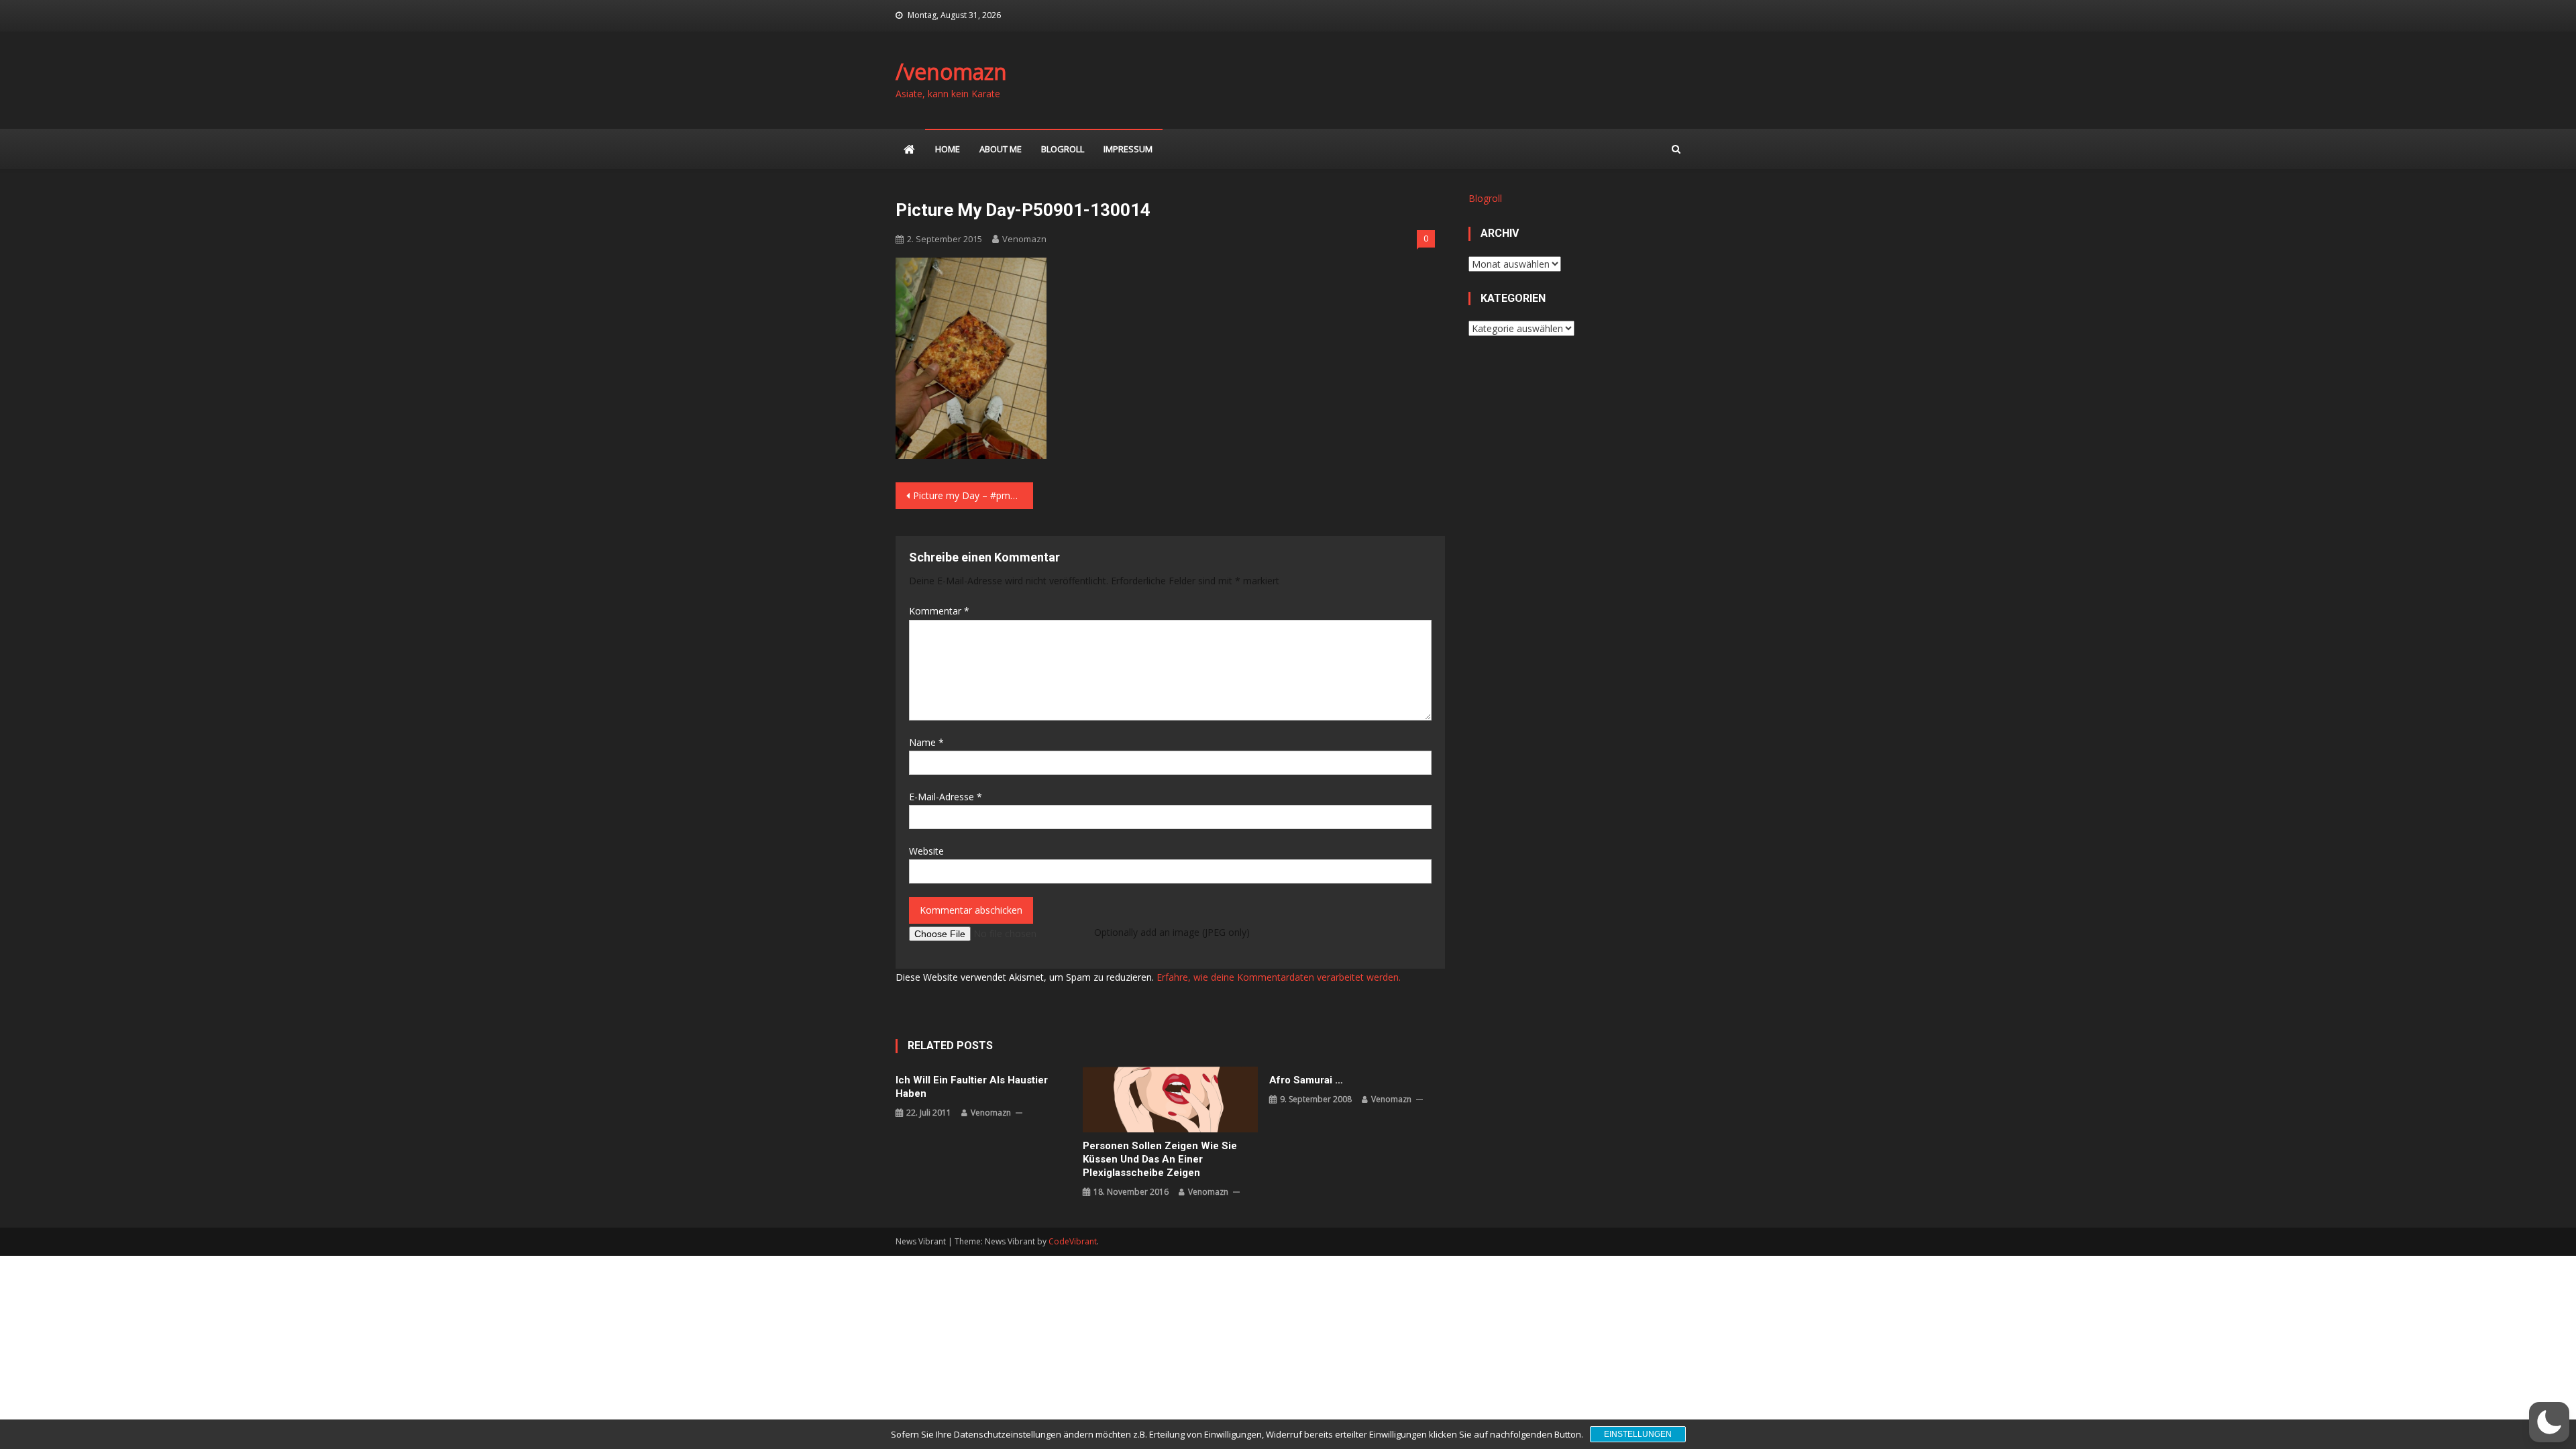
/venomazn (951, 71)
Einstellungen (1638, 1434)
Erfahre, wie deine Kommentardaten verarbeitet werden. (1279, 977)
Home (948, 149)
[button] (2549, 1422)
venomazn (1024, 239)
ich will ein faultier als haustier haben (972, 1087)
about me (1001, 149)
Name (926, 742)
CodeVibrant (1073, 1241)
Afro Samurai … (1306, 1080)
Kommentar (939, 611)
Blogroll (1063, 149)
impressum (1128, 149)
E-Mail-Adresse (946, 797)
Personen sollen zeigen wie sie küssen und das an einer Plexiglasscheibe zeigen (1160, 1159)
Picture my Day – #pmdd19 (972, 495)
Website (926, 851)
